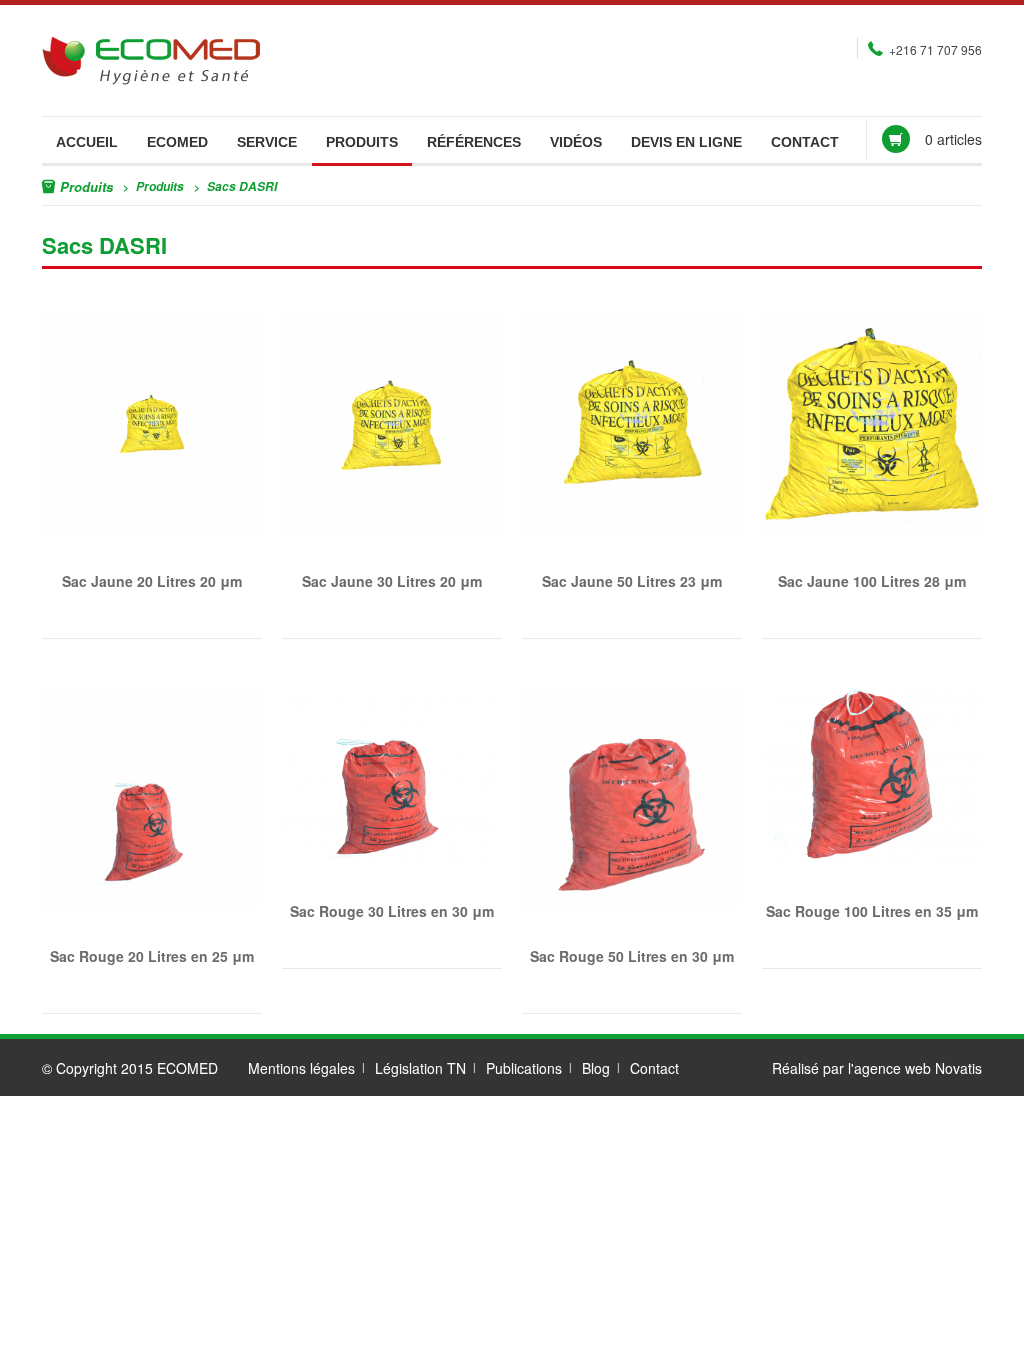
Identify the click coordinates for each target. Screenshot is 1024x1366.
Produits (362, 142)
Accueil (87, 142)
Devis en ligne (686, 142)
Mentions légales (301, 1068)
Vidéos (576, 142)
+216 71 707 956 (935, 49)
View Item (166, 419)
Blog (596, 1068)
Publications (524, 1068)
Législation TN (420, 1068)
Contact (805, 142)
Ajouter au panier (126, 419)
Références (474, 142)
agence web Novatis (918, 1068)
